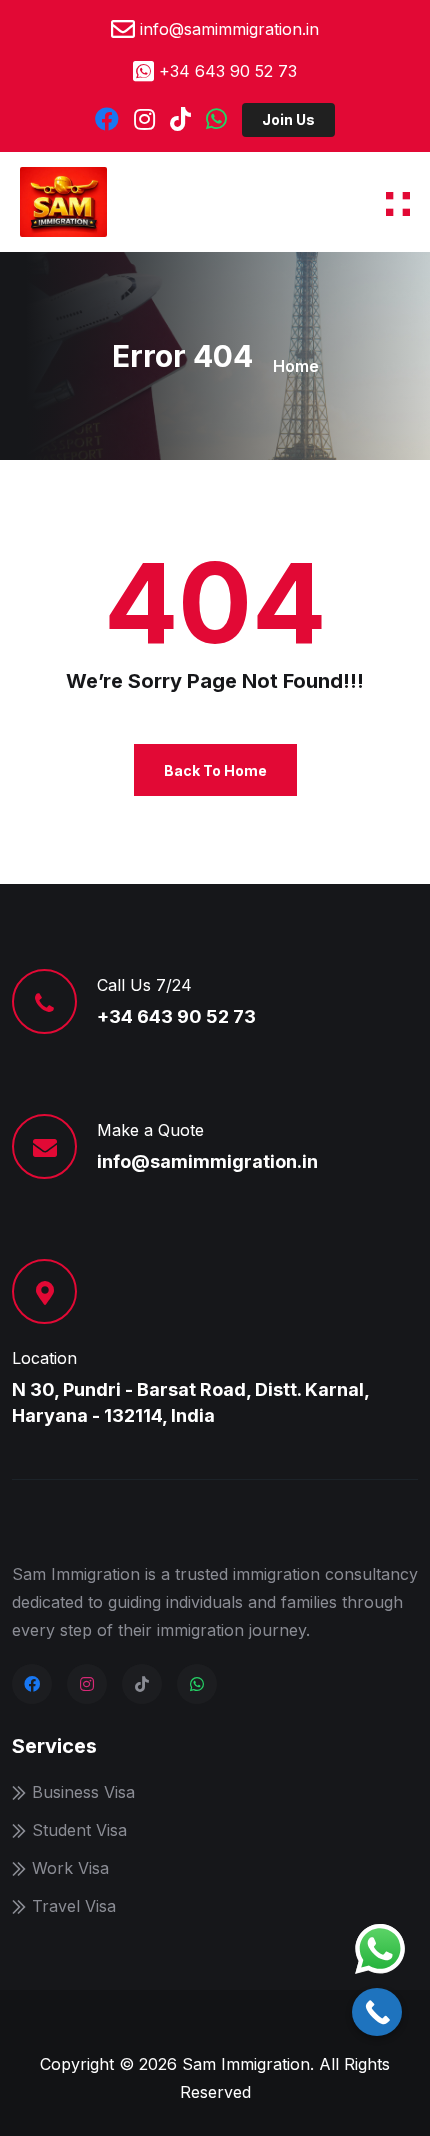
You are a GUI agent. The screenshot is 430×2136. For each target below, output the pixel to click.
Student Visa (79, 1830)
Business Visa (83, 1792)
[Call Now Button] (377, 2012)
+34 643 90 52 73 (228, 71)
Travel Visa (74, 1906)
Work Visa (70, 1868)
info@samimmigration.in (229, 29)
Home (296, 366)
